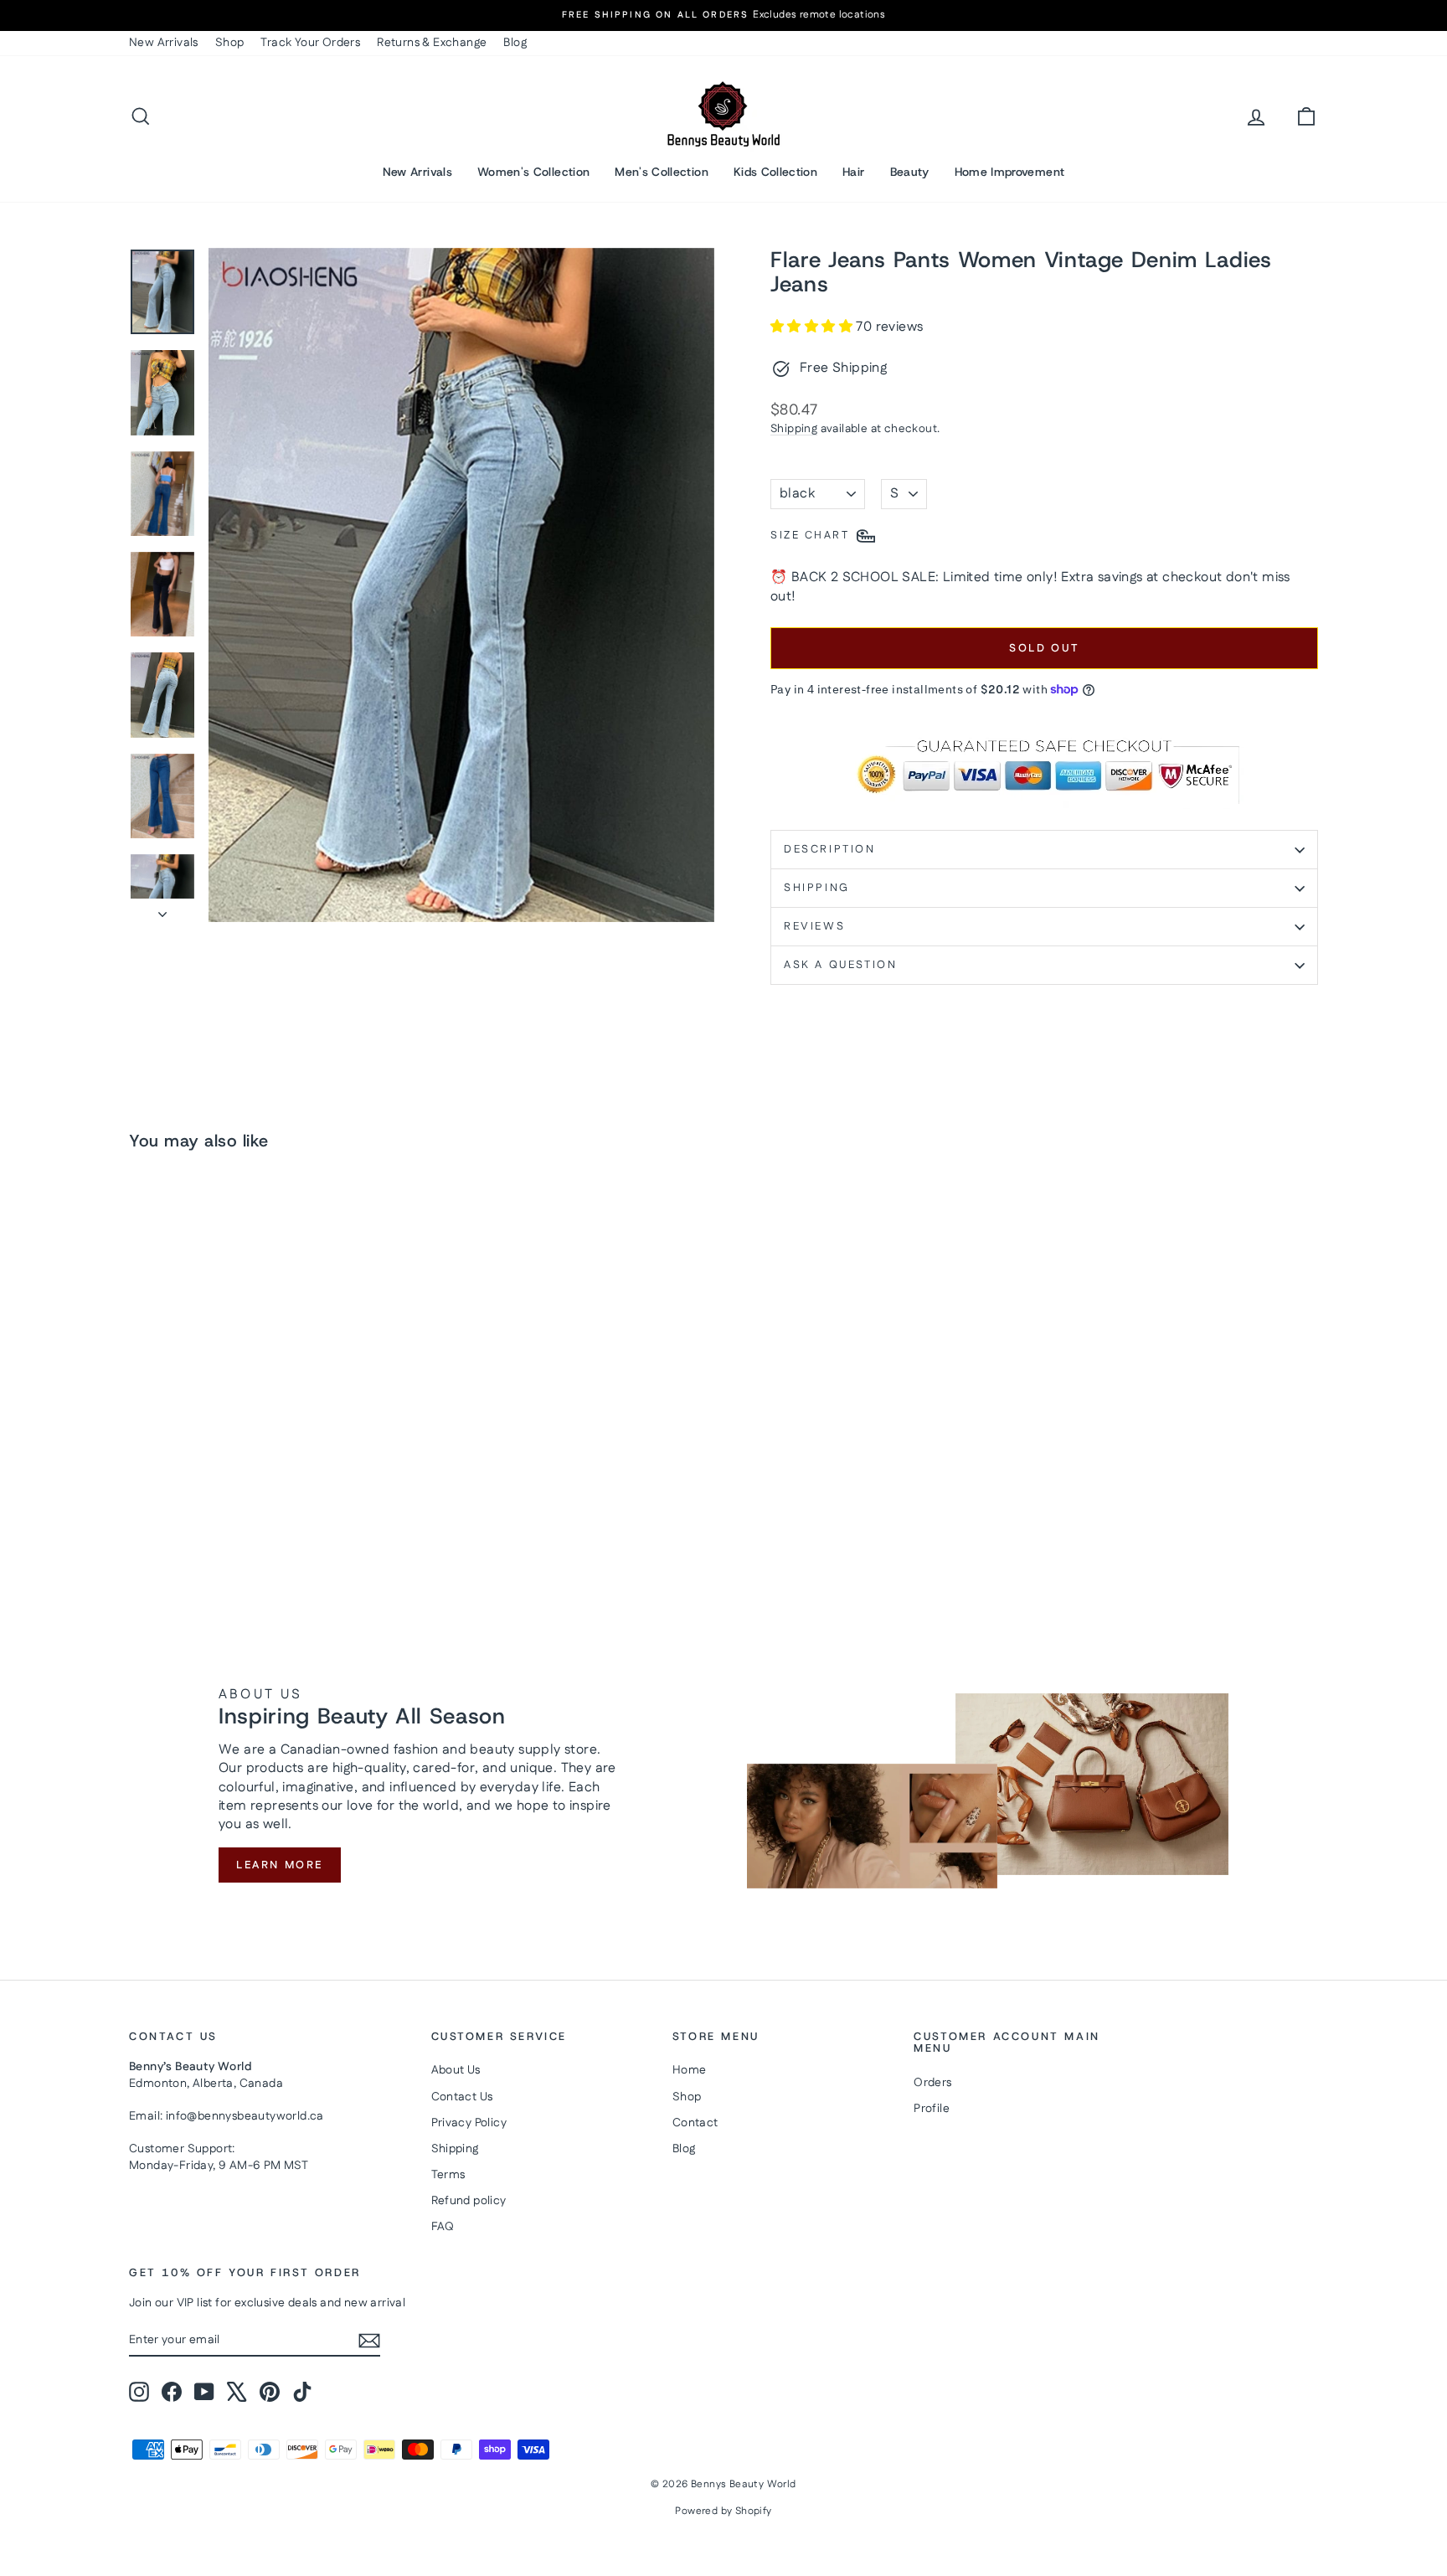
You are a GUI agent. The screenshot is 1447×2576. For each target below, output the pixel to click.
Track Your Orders (310, 43)
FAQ (443, 2227)
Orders (932, 2083)
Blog (515, 43)
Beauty (910, 172)
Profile (932, 2109)
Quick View (271, 1458)
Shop (230, 43)
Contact (695, 2123)
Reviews (814, 926)
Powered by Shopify (723, 2511)
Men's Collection (662, 172)
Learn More (280, 1865)
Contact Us (462, 2097)
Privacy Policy (469, 2123)
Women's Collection (533, 172)
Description (830, 849)
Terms (448, 2175)
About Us (456, 2070)
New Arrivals (164, 43)
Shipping (794, 429)
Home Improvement (1010, 172)
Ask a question (840, 965)
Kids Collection (775, 172)
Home (690, 2070)
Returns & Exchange (432, 43)
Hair (853, 172)
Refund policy (469, 2201)
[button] (813, 327)
